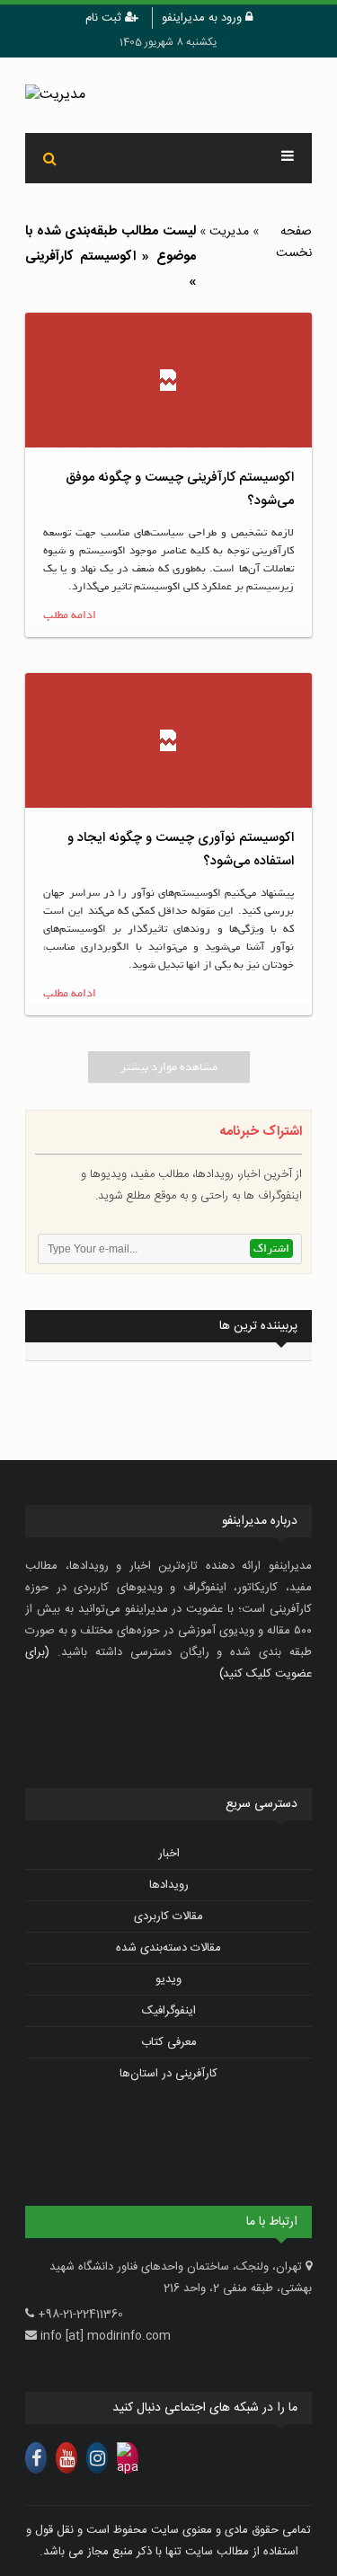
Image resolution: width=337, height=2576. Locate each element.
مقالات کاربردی (168, 1917)
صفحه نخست (294, 243)
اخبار (169, 1854)
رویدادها (169, 1885)
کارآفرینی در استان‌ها (168, 2074)
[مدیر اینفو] (168, 95)
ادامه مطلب (70, 615)
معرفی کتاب (169, 2042)
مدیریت (229, 232)
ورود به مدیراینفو (204, 18)
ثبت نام (105, 18)
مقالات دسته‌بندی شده (168, 1948)
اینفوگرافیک (169, 2011)
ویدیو (168, 1979)
